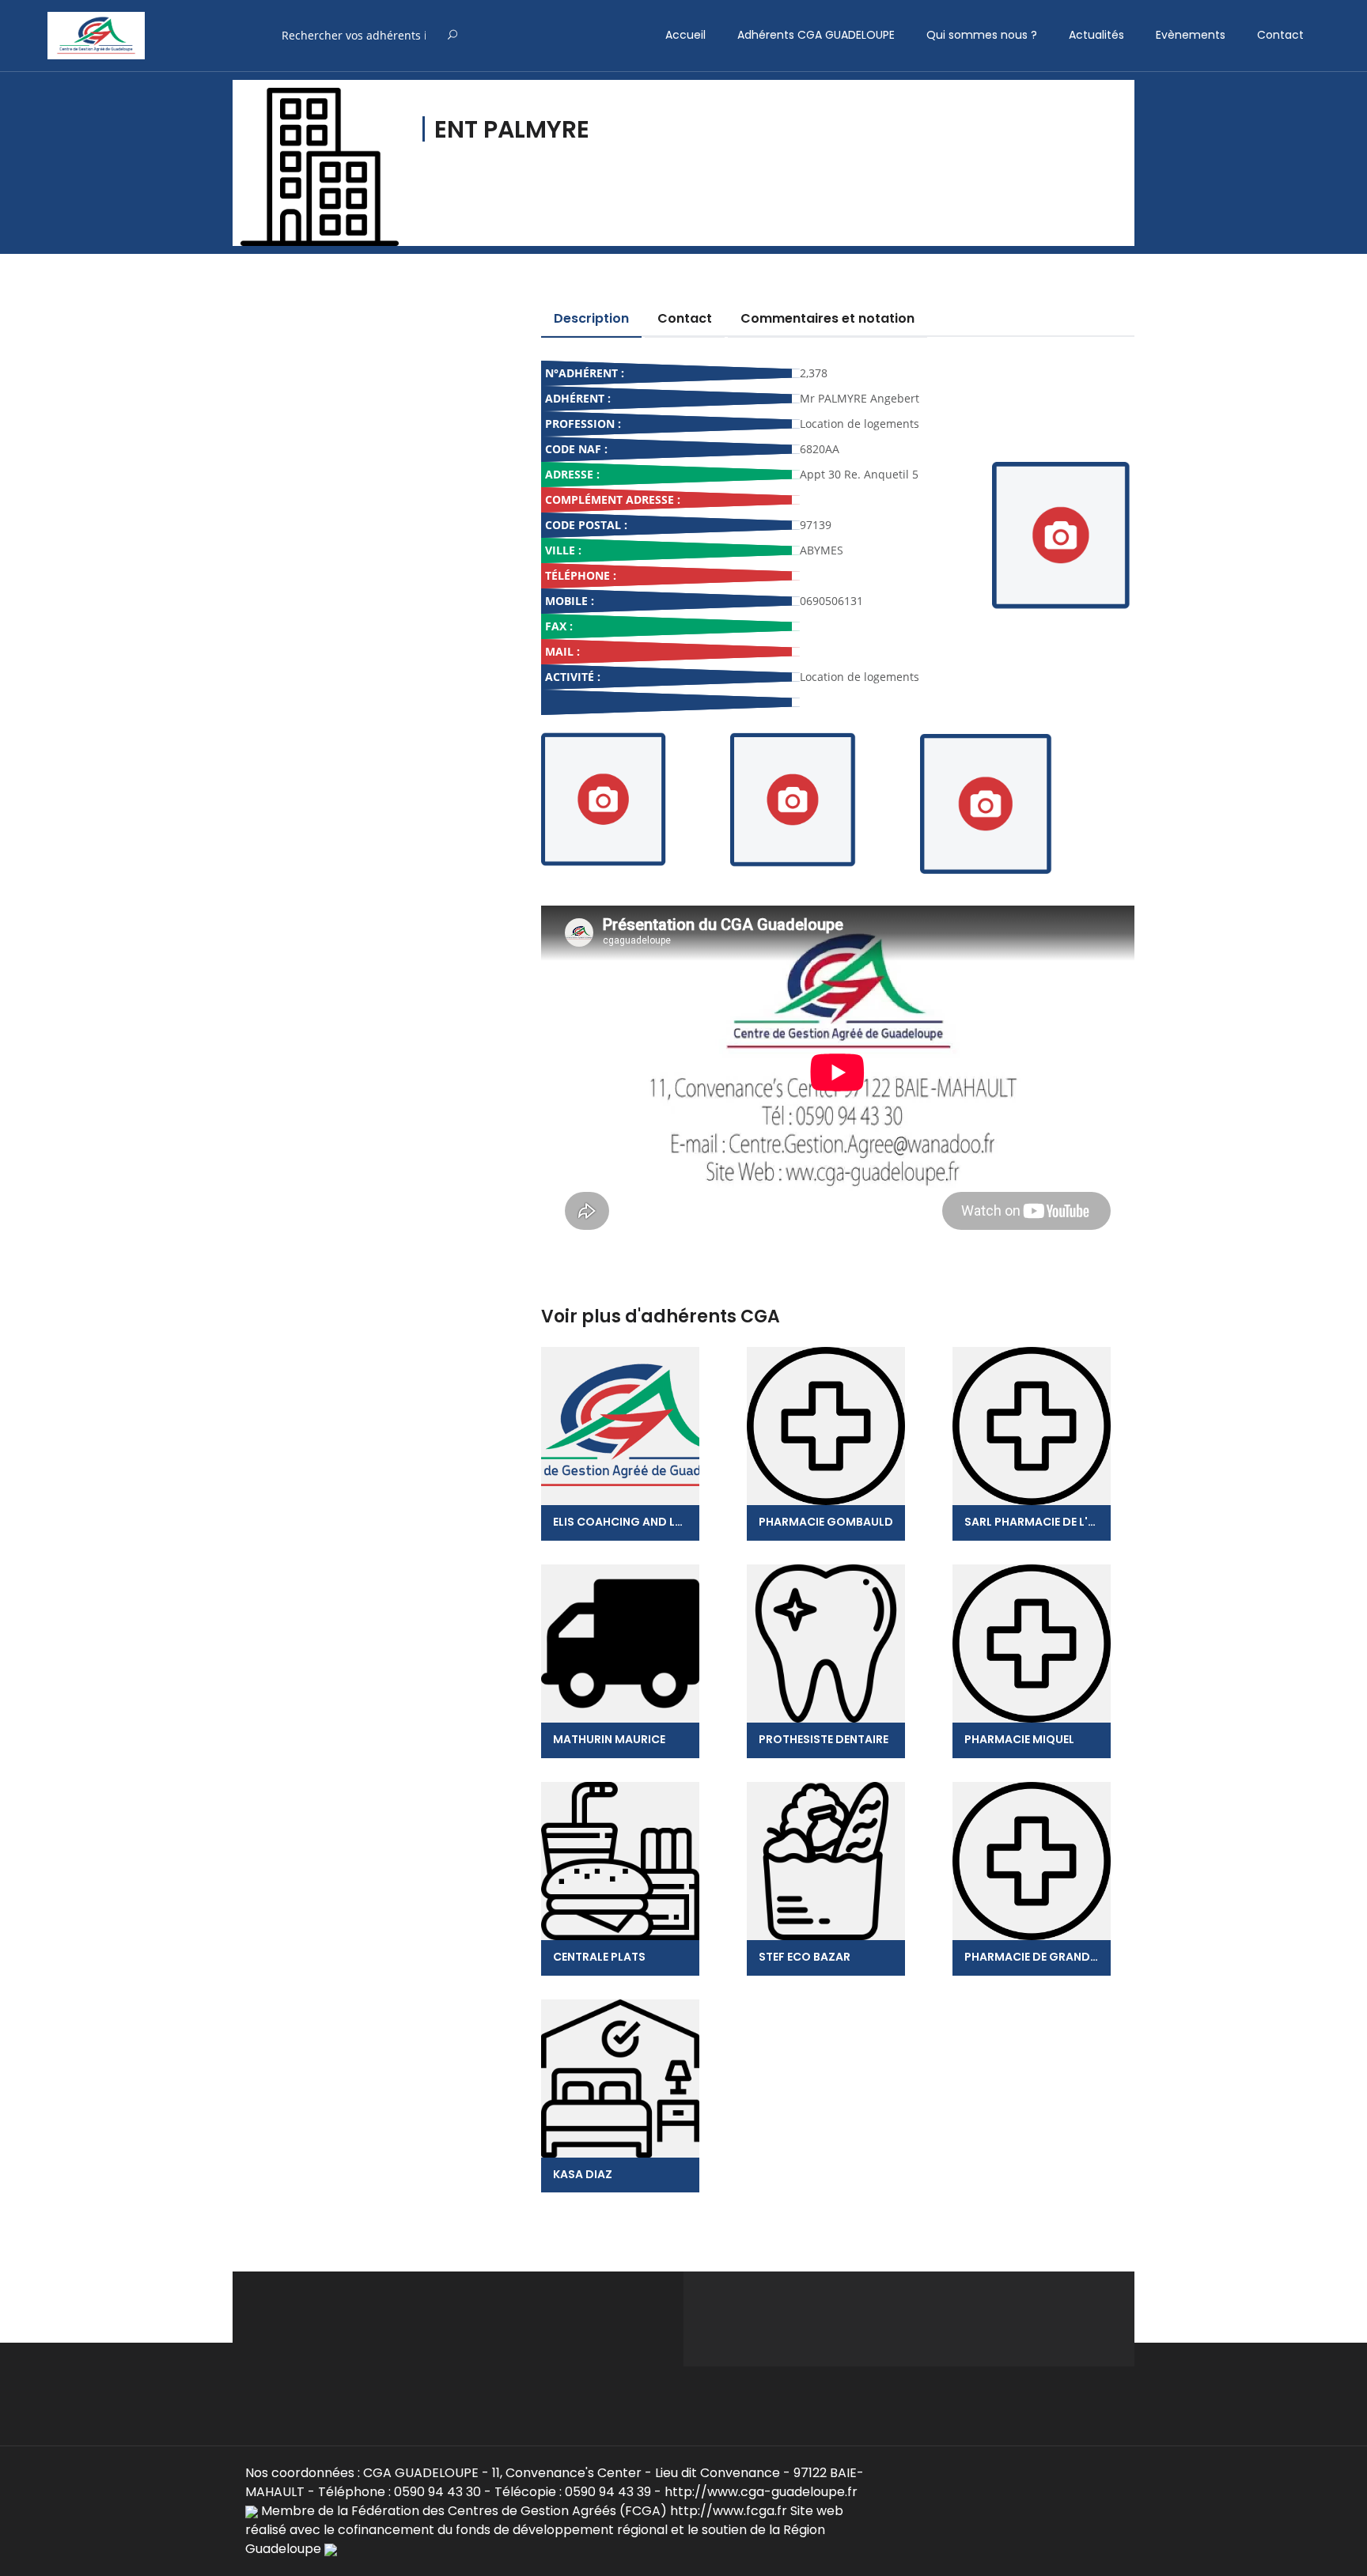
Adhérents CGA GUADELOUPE (816, 35)
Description (591, 318)
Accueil (685, 35)
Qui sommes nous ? (982, 35)
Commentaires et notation (827, 318)
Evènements (1191, 35)
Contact (1280, 35)
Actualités (1096, 35)
